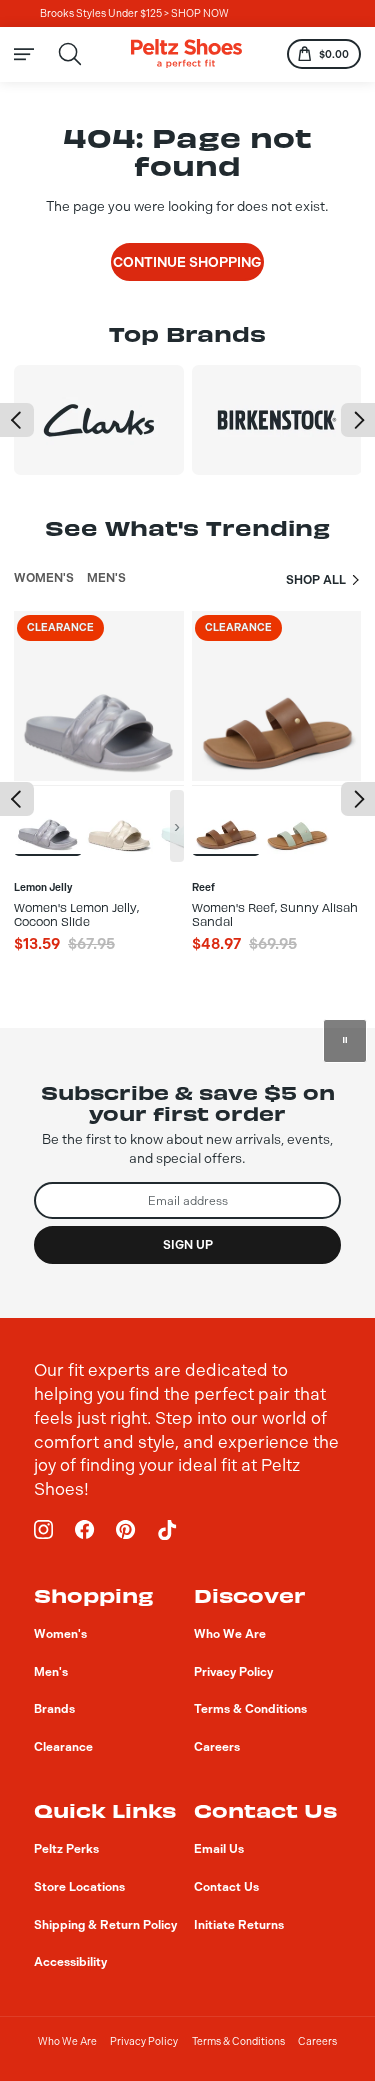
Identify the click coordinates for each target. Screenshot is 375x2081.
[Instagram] (44, 1530)
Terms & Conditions (238, 2041)
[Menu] (34, 53)
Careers (317, 2041)
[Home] (186, 53)
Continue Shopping (187, 262)
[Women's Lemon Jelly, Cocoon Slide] (48, 820)
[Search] (70, 54)
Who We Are (67, 2041)
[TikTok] (167, 1530)
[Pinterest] (126, 1530)
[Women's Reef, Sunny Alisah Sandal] (226, 820)
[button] (17, 420)
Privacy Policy (144, 2041)
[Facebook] (85, 1530)
